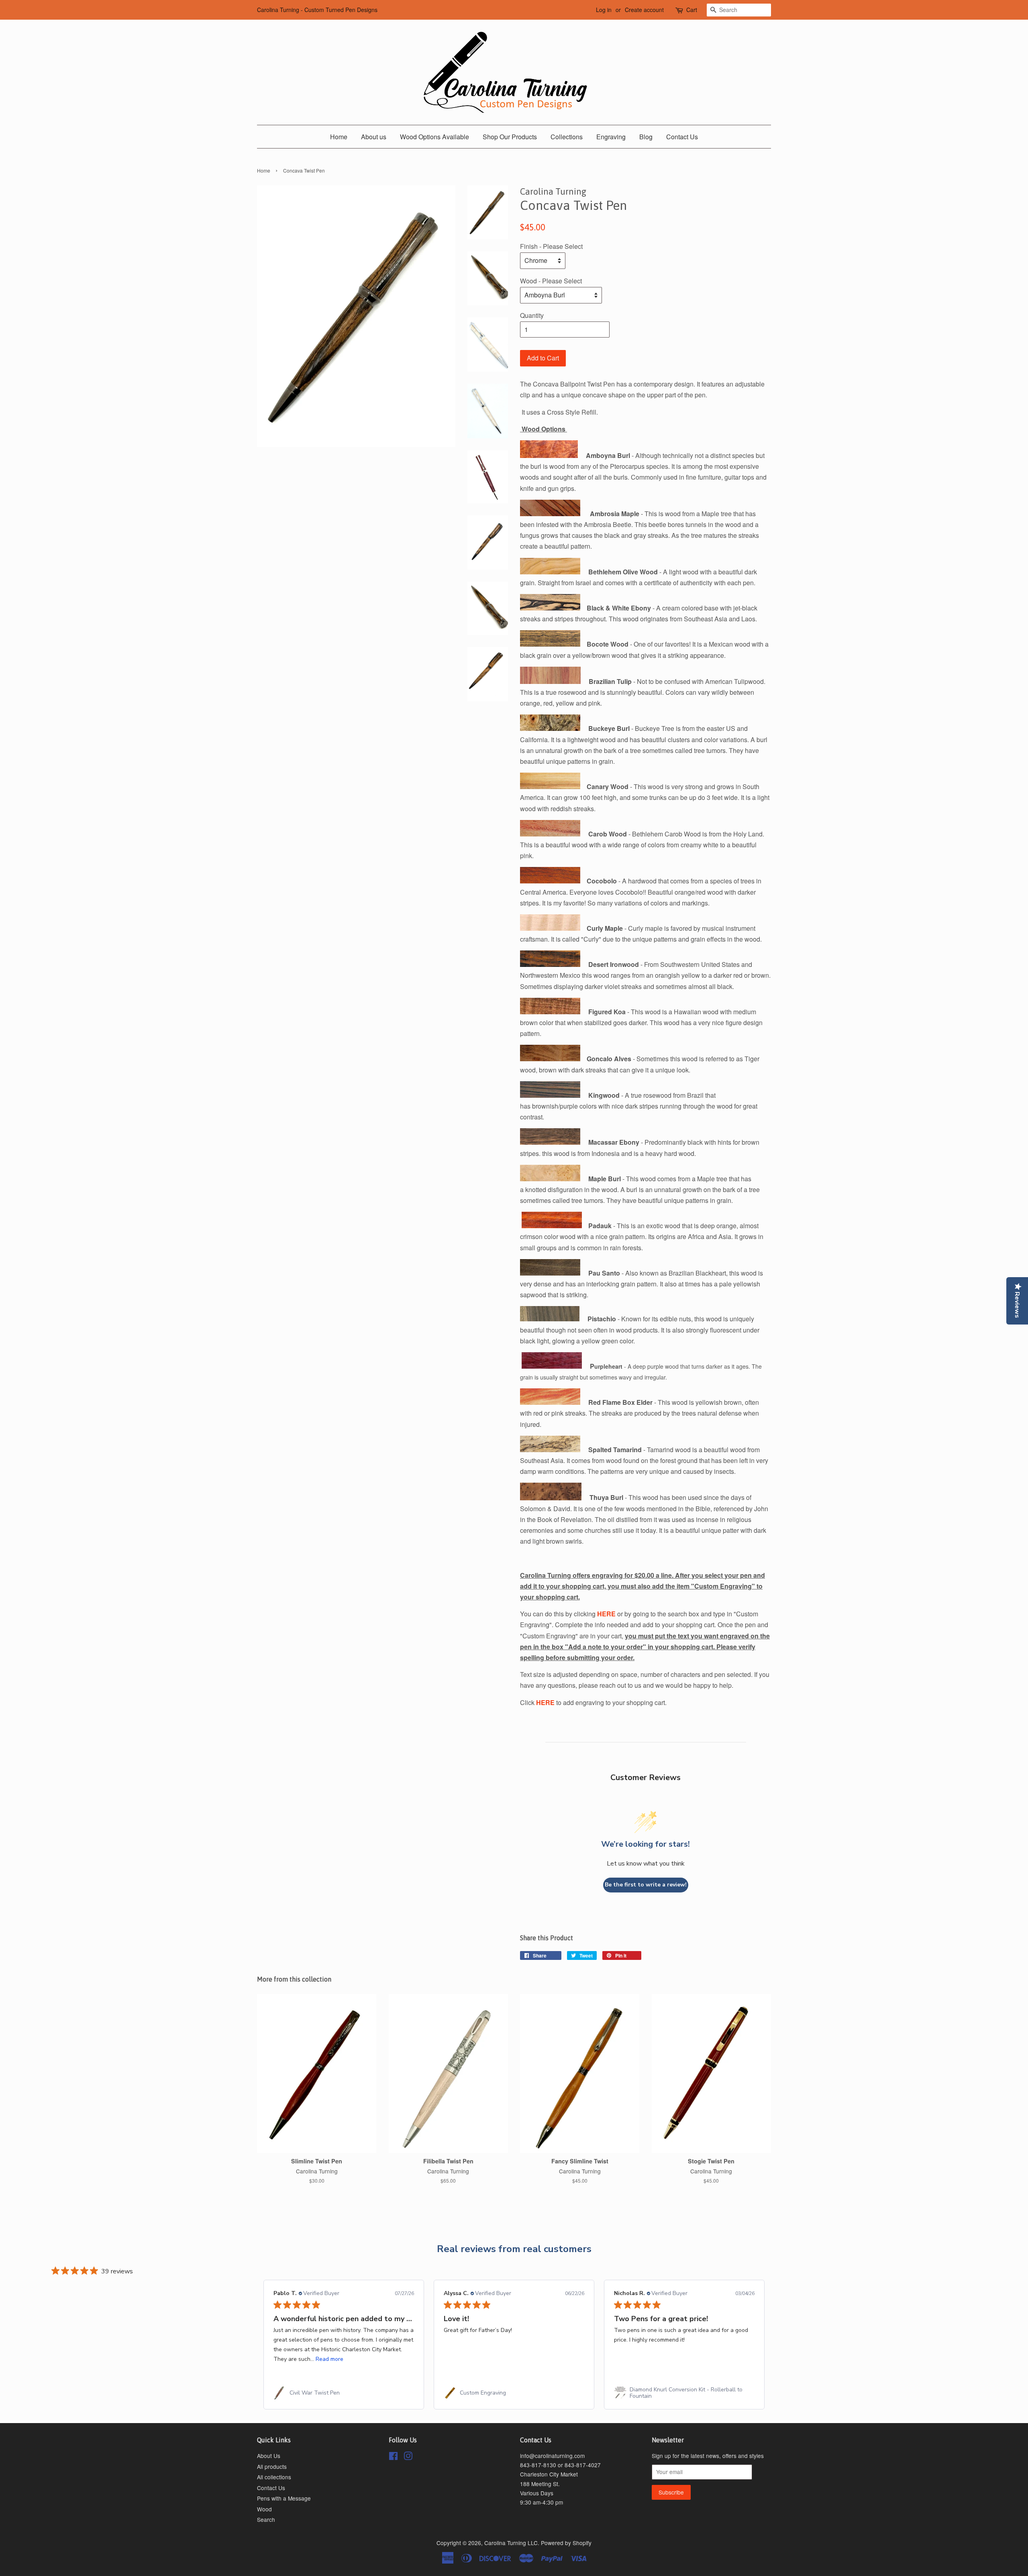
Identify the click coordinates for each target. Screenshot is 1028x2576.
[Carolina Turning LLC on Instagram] (408, 2457)
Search (266, 2519)
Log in (604, 10)
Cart (692, 10)
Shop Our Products (510, 137)
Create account (644, 10)
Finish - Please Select (551, 246)
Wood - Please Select (551, 281)
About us (374, 137)
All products (272, 2466)
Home (339, 137)
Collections (567, 137)
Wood (264, 2509)
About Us (269, 2456)
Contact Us (682, 137)
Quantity (532, 315)
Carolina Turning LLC (511, 2543)
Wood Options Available (434, 137)
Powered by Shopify (566, 2543)
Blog (646, 137)
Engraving (611, 137)
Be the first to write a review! (646, 1885)
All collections (274, 2477)
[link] (344, 2393)
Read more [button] (329, 2359)
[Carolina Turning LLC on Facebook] (393, 2457)
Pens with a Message (284, 2498)
